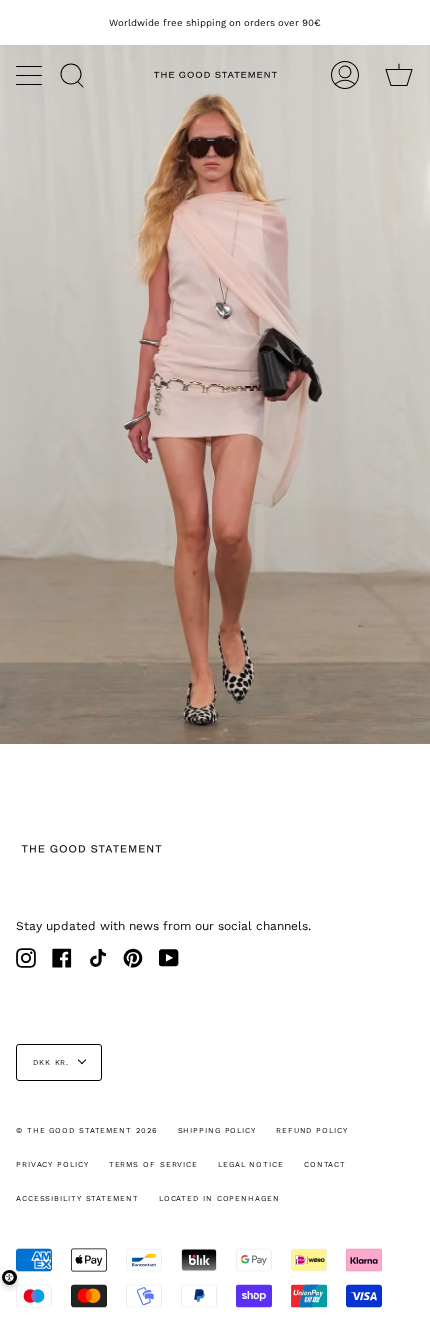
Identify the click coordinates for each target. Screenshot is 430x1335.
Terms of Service (153, 1164)
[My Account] (345, 75)
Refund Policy (312, 1130)
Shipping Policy (217, 1130)
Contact (325, 1164)
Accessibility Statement (77, 1198)
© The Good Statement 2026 (87, 1130)
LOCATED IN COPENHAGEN (219, 1198)
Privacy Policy (52, 1164)
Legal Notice (251, 1164)
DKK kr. (51, 1062)
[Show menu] (31, 75)
